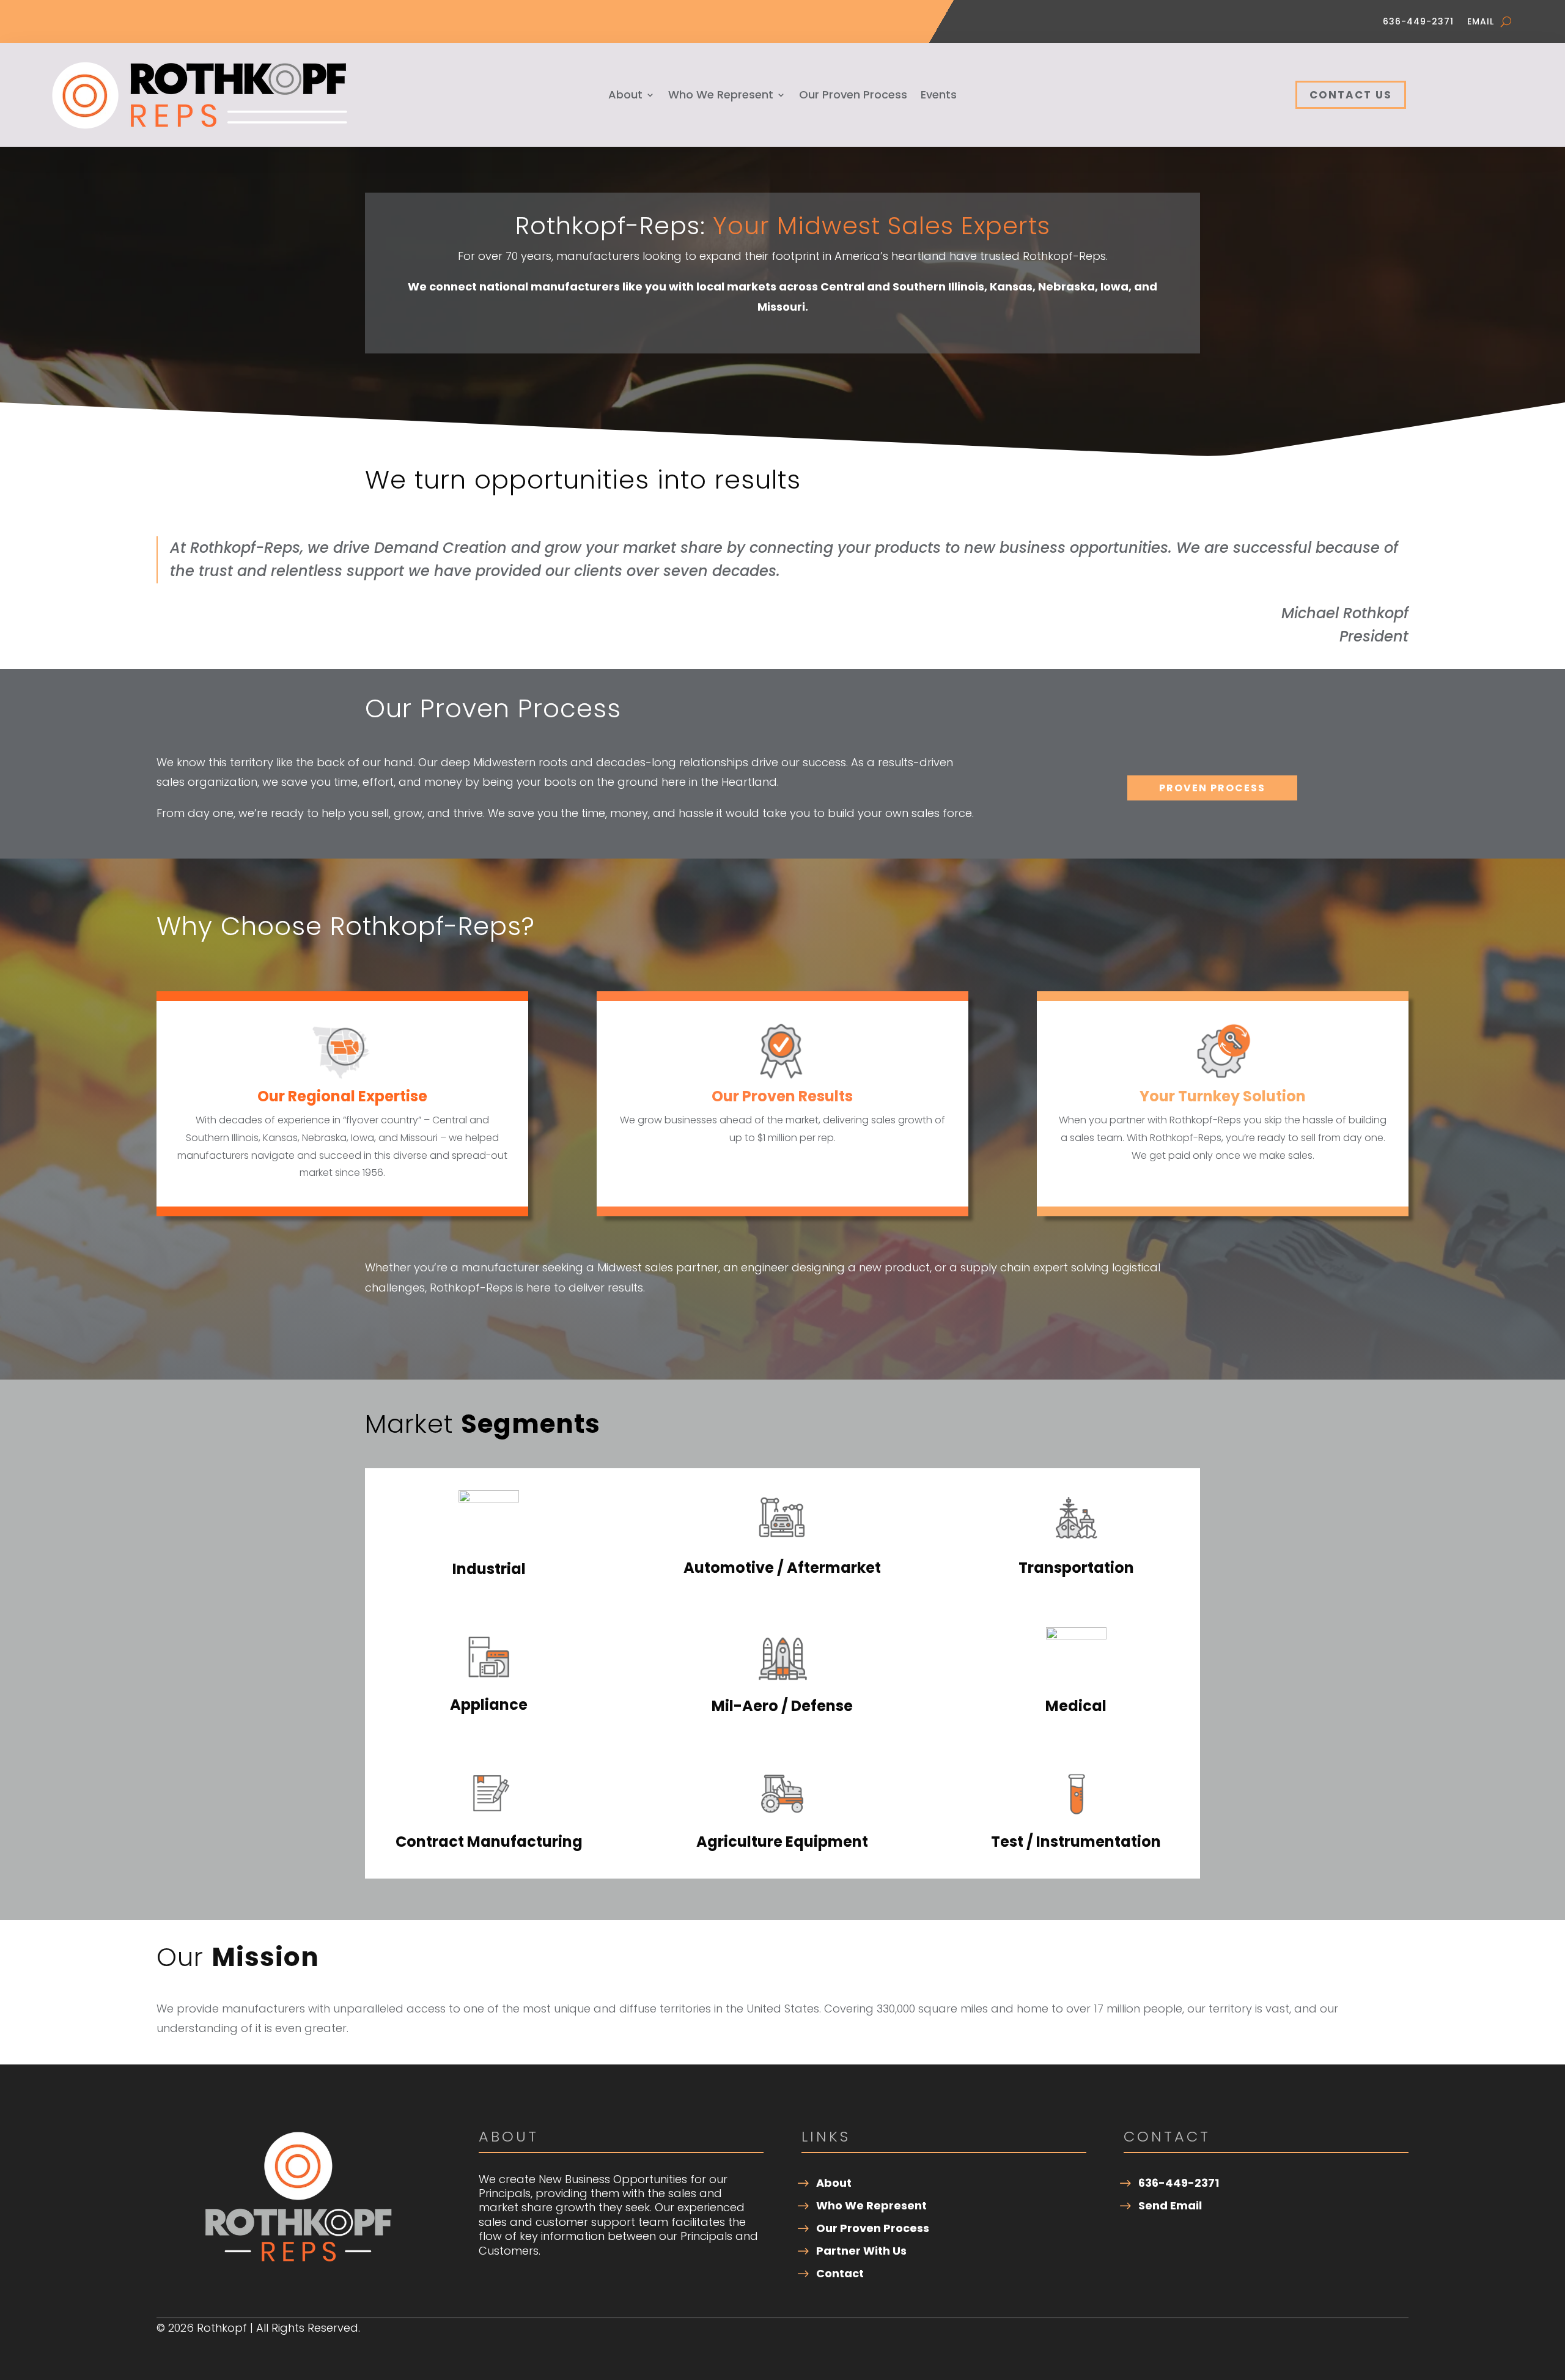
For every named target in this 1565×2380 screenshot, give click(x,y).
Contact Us (1351, 95)
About (625, 96)
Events (939, 96)
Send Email (1170, 2205)
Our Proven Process (853, 96)
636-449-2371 (1418, 22)
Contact (840, 2273)
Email (1481, 22)
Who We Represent (721, 96)
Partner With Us (861, 2251)
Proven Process (1212, 788)
